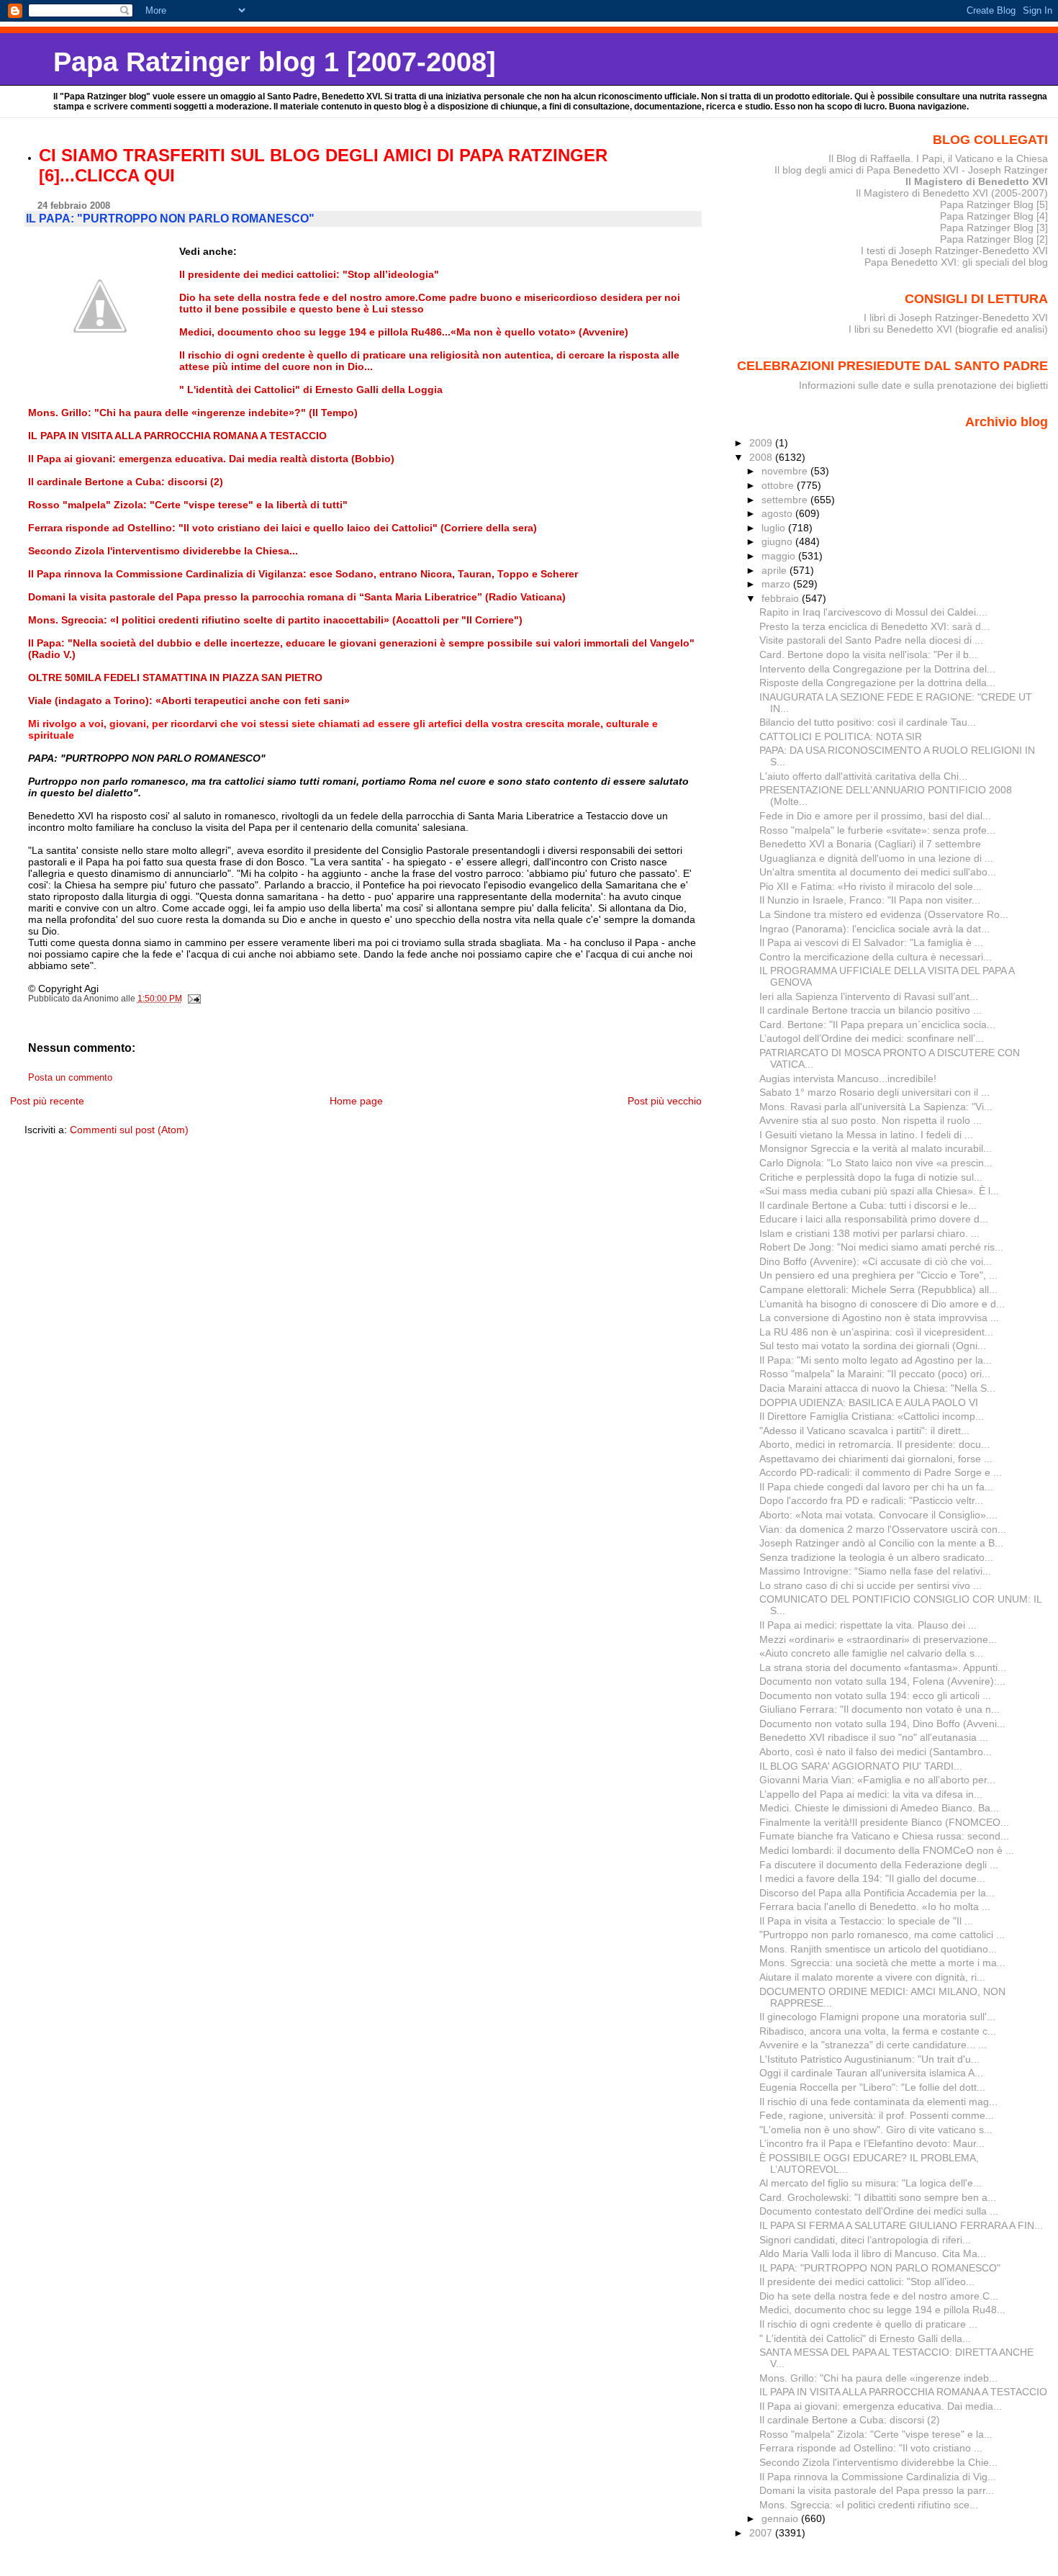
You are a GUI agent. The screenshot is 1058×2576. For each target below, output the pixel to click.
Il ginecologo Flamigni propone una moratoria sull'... (877, 2017)
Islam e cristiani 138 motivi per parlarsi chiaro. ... (869, 1233)
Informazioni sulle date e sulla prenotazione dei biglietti (923, 385)
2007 (762, 2533)
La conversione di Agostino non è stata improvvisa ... (879, 1318)
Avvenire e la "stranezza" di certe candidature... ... (873, 2045)
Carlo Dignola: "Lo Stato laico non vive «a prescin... (876, 1163)
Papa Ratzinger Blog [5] (994, 204)
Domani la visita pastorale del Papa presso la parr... (877, 2490)
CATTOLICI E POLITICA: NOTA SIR (841, 737)
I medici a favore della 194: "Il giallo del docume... (872, 1878)
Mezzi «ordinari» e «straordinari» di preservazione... (878, 1639)
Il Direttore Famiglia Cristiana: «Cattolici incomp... (872, 1416)
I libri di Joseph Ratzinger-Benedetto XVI (956, 318)
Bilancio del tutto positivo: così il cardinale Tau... (868, 722)
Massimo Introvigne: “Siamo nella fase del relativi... (875, 1571)
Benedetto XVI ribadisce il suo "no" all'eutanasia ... (874, 1737)
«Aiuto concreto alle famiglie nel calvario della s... (871, 1653)
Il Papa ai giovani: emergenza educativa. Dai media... (881, 2406)
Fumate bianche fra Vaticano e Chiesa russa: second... (884, 1836)
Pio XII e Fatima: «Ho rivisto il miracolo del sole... (871, 886)
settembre (786, 500)
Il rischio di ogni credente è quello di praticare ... (868, 2324)
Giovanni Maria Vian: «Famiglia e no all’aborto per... (877, 1780)
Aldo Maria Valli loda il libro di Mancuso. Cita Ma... (873, 2253)
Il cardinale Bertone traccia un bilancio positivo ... (871, 1010)
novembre (786, 471)
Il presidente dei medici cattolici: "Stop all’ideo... (867, 2282)
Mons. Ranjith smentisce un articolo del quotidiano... (878, 1949)
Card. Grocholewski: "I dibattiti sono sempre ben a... (878, 2197)
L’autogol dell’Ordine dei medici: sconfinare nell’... (872, 1038)
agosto (778, 513)
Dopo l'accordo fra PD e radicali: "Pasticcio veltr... (871, 1500)
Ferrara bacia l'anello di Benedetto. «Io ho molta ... (875, 1906)
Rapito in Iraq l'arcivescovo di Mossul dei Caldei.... (873, 612)
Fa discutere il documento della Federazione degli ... (879, 1865)
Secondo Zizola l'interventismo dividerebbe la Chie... (878, 2462)
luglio (775, 528)
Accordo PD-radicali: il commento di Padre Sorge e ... (881, 1472)
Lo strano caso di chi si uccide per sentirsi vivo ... (871, 1585)
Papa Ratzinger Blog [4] (994, 216)
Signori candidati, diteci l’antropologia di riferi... (865, 2240)
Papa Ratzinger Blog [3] (994, 228)
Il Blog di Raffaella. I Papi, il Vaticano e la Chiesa (938, 158)
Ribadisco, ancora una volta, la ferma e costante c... (878, 2031)
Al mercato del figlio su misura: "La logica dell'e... (871, 2183)
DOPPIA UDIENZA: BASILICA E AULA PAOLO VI (869, 1402)
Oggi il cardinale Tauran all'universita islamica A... (871, 2073)
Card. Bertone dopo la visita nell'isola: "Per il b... (868, 654)
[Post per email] (194, 999)
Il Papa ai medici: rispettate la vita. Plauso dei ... (868, 1625)
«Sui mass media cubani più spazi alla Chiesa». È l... (879, 1191)
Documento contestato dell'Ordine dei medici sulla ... (879, 2211)
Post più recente (47, 1101)
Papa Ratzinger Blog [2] (994, 239)
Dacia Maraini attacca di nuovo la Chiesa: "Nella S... (877, 1388)
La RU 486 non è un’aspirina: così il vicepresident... (876, 1332)
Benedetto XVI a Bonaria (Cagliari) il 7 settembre (870, 844)
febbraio (782, 598)
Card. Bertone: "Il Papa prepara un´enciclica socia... (877, 1024)
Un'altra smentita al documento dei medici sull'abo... (878, 872)
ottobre (779, 485)
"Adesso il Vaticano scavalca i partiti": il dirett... (864, 1431)
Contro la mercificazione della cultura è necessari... (876, 957)
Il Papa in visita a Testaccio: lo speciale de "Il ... (866, 1921)
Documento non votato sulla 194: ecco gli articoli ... (875, 1695)
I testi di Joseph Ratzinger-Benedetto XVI (954, 251)
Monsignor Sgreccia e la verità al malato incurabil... (876, 1148)
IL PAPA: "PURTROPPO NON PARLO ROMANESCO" (880, 2268)
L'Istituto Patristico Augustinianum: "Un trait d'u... (869, 2059)
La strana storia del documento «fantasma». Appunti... (883, 1667)
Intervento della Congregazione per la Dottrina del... (877, 669)
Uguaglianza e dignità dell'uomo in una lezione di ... (876, 858)
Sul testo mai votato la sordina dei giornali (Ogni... (873, 1346)
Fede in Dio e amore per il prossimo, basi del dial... (875, 816)
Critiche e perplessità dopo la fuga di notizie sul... (871, 1177)
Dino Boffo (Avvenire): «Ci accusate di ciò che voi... (876, 1261)
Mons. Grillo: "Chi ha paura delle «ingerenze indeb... (878, 2378)
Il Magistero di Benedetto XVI (977, 181)
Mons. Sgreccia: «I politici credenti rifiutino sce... (869, 2505)
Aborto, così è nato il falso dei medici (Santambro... (876, 1752)
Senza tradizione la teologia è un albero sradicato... (876, 1557)
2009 (762, 443)
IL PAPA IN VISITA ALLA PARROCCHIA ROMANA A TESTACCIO (903, 2392)
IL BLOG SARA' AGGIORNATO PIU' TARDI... (861, 1766)
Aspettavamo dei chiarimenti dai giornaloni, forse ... (876, 1459)
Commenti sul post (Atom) (129, 1130)
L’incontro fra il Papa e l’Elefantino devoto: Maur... (872, 2143)
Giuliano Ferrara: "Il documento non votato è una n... (880, 1709)
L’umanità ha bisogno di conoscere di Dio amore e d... (882, 1304)
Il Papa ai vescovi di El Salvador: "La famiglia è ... (871, 942)
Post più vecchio (665, 1101)
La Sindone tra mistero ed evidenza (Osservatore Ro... (884, 914)
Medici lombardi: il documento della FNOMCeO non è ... (887, 1850)
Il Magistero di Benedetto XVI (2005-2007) (952, 193)
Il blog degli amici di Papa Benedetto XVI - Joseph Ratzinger (911, 170)
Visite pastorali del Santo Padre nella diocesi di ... (871, 640)
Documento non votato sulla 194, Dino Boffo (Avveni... (882, 1724)
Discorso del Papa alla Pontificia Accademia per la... (877, 1893)
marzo (777, 584)
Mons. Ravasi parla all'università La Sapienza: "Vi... (876, 1107)
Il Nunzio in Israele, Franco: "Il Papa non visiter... (870, 900)
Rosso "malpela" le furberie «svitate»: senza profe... (877, 830)
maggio (780, 556)
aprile (776, 570)
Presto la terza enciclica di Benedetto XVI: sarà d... (874, 626)
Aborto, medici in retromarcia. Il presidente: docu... (874, 1444)
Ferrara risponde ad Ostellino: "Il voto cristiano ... (871, 2448)
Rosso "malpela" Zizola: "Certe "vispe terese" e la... (876, 2434)
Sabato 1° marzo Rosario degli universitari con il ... (874, 1092)
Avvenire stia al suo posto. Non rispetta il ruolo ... (871, 1120)
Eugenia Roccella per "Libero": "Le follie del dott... (872, 2087)
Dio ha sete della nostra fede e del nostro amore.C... (879, 2296)
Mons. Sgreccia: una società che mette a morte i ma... (882, 1963)
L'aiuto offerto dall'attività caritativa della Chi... (863, 776)
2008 (762, 457)
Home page (356, 1101)
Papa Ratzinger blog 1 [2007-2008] (275, 62)
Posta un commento (70, 1078)
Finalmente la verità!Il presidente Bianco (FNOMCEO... (884, 1822)
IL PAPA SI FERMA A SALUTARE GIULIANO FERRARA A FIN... (901, 2225)
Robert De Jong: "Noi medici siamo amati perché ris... (881, 1247)
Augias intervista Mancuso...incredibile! (848, 1078)
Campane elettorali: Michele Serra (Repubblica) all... (878, 1289)
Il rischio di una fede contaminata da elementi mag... (878, 2102)
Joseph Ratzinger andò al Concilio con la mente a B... (881, 1543)
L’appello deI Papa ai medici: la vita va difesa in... (871, 1794)
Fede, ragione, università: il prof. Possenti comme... (877, 2115)
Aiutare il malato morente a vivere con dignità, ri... (872, 1977)
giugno (778, 541)
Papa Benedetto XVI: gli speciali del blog (956, 262)
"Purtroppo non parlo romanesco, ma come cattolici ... (882, 1935)
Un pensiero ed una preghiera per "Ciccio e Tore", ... (878, 1275)
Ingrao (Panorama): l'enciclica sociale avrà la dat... (874, 929)
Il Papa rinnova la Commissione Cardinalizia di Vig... (878, 2477)
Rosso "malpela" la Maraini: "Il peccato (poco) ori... (875, 1374)
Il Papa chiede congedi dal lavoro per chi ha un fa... (876, 1487)
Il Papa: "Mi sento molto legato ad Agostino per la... (876, 1360)
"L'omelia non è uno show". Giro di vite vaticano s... (876, 2130)
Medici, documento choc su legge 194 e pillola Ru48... (882, 2310)
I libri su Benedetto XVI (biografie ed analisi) (948, 329)
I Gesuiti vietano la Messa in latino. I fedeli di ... (866, 1135)
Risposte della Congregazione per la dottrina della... (877, 683)
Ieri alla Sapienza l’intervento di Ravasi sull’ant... (869, 996)
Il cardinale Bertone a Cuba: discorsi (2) (850, 2420)
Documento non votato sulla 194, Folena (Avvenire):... (882, 1681)
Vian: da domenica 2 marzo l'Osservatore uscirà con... (883, 1529)
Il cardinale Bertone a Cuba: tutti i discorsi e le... (868, 1205)
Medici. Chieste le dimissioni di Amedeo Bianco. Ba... (879, 1808)
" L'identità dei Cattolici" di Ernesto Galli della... (865, 2338)
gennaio (781, 2518)
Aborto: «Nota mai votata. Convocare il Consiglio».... (878, 1515)
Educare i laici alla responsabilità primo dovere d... (874, 1219)
